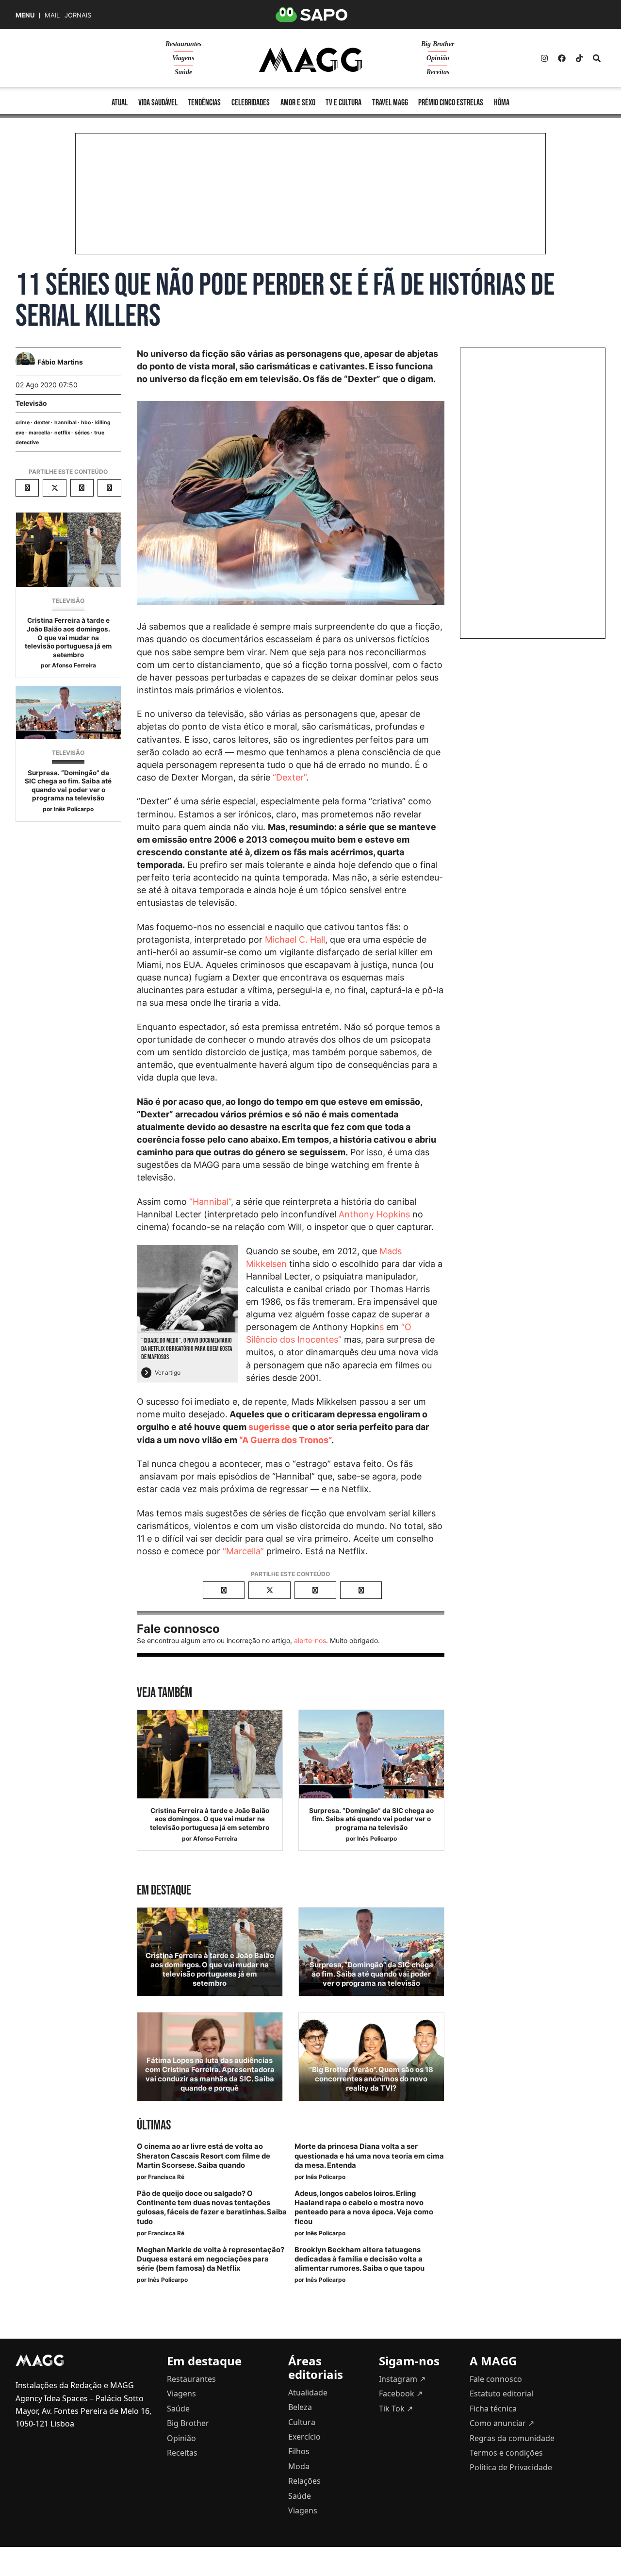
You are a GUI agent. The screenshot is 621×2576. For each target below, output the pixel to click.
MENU (25, 15)
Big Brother (438, 44)
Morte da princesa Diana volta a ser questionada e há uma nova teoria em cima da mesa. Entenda (369, 2156)
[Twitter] (579, 58)
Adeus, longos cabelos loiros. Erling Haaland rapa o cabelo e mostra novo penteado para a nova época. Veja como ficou (364, 2208)
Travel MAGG (390, 103)
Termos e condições (506, 2453)
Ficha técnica (493, 2409)
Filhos (299, 2451)
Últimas (154, 2125)
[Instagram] (544, 58)
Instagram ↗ (402, 2379)
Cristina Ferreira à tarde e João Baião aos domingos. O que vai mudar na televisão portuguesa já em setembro (68, 637)
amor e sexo (298, 103)
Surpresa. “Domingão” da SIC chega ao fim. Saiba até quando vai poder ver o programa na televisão (68, 786)
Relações (304, 2481)
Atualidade (308, 2393)
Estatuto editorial (501, 2393)
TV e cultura (343, 103)
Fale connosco (496, 2379)
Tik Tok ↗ (396, 2409)
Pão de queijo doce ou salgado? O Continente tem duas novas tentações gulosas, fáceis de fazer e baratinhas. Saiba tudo (212, 2208)
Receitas (438, 72)
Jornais (78, 15)
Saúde (183, 72)
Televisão (31, 403)
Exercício (304, 2437)
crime (23, 423)
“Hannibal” (210, 1202)
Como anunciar (502, 2423)
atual (120, 103)
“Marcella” (243, 1551)
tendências (204, 103)
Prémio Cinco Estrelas (451, 103)
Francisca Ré (166, 2177)
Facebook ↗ (401, 2393)
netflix (62, 433)
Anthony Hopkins (374, 1214)
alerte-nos (310, 1640)
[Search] (597, 58)
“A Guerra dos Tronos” (285, 1440)
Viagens (183, 58)
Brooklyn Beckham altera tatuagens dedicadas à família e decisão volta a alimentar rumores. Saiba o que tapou (360, 2259)
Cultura (302, 2422)
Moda (299, 2466)
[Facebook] (562, 58)
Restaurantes (183, 44)
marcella (39, 433)
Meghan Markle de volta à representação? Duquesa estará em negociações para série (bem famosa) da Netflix (211, 2259)
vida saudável (158, 103)
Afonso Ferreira (74, 665)
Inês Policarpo (74, 809)
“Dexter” (289, 777)
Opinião (438, 58)
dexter (42, 423)
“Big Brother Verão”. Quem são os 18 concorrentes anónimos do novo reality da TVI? (371, 2079)
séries (82, 433)
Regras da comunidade (512, 2438)
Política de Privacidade (511, 2467)
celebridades (251, 103)
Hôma (502, 103)
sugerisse (269, 1427)
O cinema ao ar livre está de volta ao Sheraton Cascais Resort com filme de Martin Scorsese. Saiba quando (204, 2156)
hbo (86, 423)
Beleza (300, 2407)
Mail (52, 15)
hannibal (65, 423)
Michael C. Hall (295, 939)
